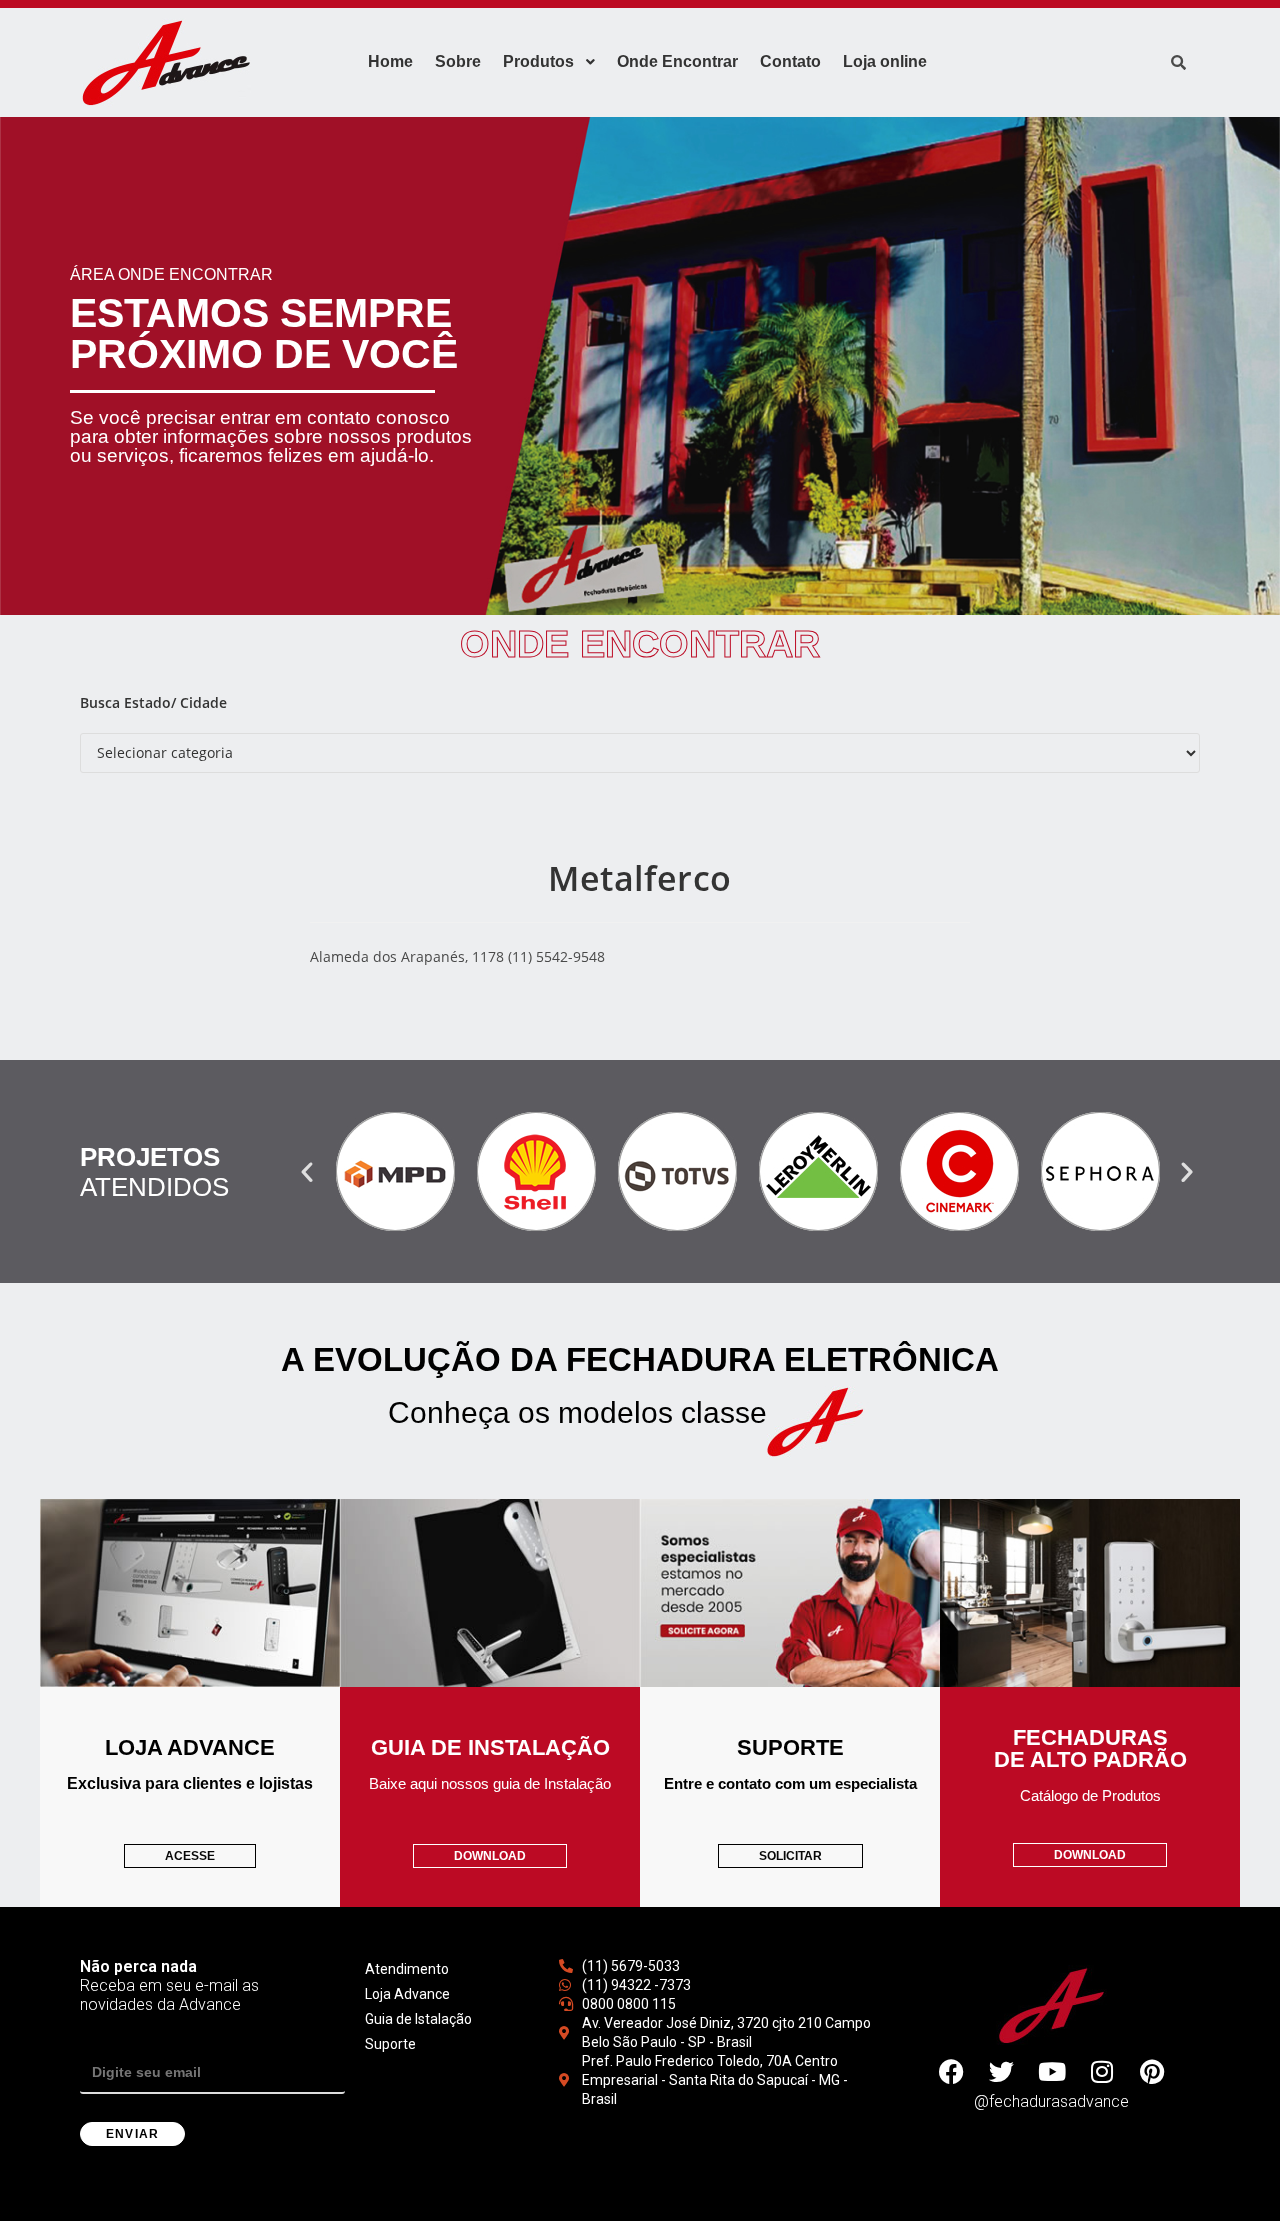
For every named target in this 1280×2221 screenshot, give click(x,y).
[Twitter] (1002, 2072)
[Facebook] (952, 2072)
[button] (307, 1172)
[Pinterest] (1152, 2072)
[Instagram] (1102, 2072)
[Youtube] (1052, 2072)
